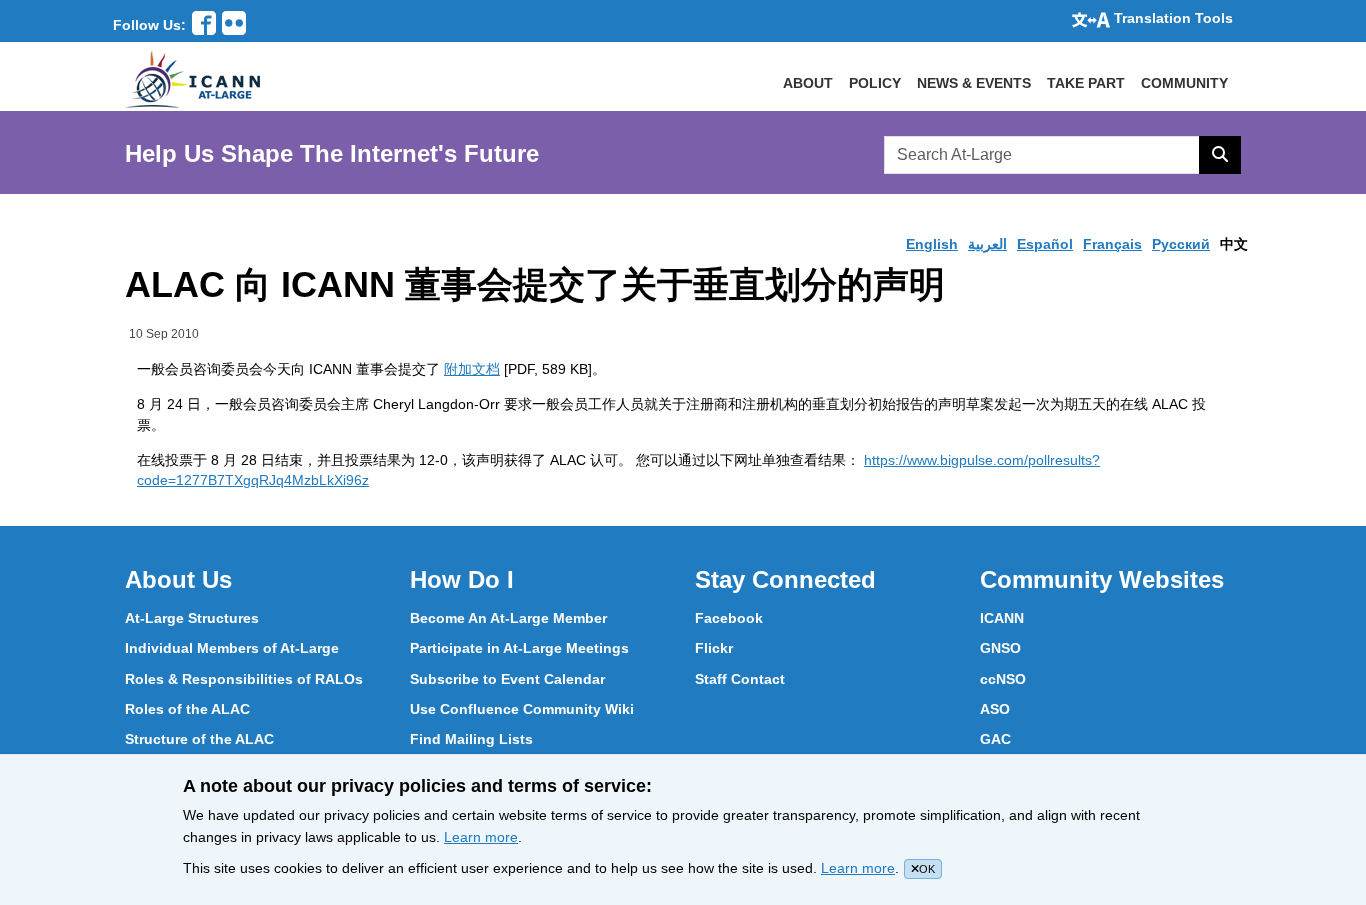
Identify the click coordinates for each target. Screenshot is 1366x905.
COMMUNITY (1184, 83)
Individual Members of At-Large (232, 648)
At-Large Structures (192, 618)
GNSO (1000, 648)
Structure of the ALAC (199, 739)
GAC (995, 739)
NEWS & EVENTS (974, 83)
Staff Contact (740, 679)
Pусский (1181, 244)
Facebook (729, 618)
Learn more (481, 837)
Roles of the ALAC (187, 709)
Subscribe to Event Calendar (507, 679)
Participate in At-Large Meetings (519, 648)
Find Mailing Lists (471, 739)
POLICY (875, 83)
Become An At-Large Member (508, 618)
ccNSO (1003, 679)
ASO (995, 709)
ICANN (1002, 618)
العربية (987, 244)
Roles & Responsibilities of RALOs (244, 679)
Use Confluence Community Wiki (522, 709)
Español (1045, 244)
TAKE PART (1086, 83)
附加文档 (472, 369)
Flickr (714, 648)
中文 (1234, 244)
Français (1112, 244)
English (932, 244)
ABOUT (808, 83)
